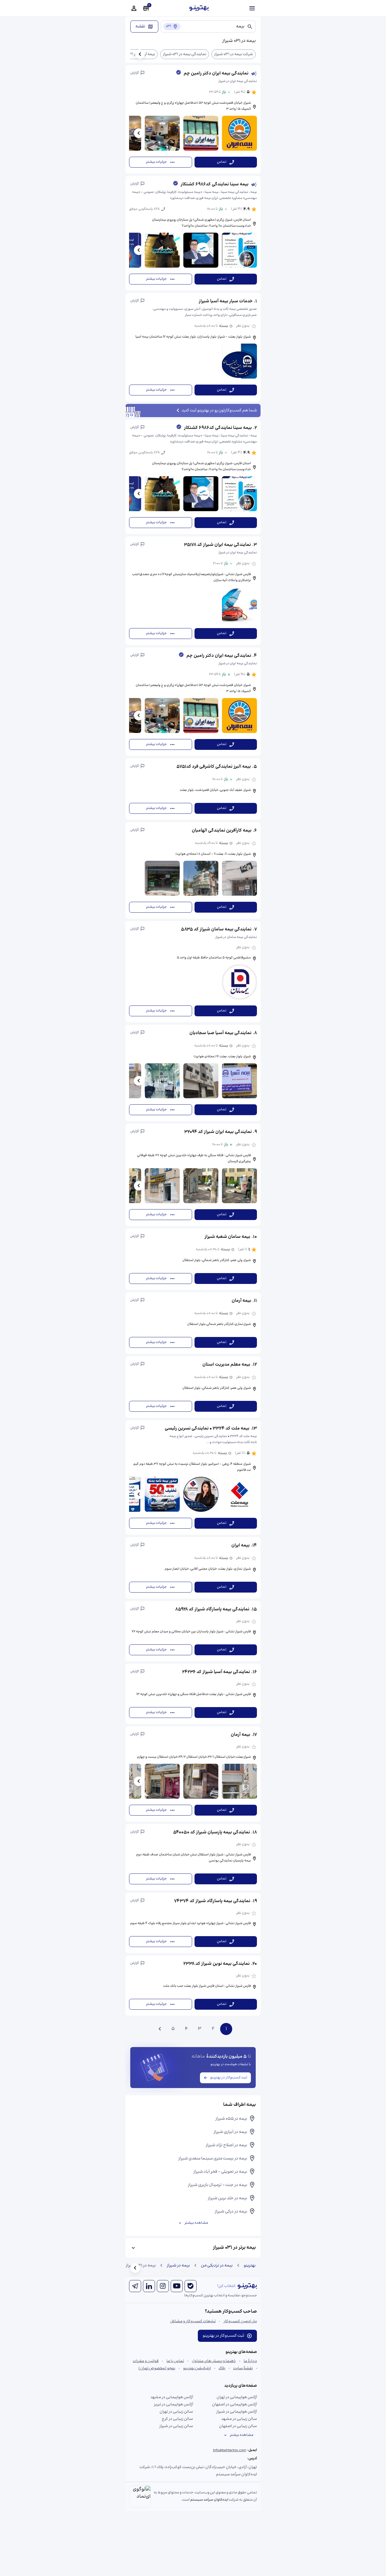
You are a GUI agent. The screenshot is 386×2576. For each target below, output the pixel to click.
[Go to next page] (160, 2029)
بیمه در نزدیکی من (217, 2266)
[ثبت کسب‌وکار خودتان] (146, 8)
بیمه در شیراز (178, 2266)
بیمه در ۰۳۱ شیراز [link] (141, 2266)
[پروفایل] (134, 8)
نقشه (140, 27)
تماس (222, 162)
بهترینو (250, 2266)
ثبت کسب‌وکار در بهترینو (229, 2078)
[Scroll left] (140, 54)
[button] (193, 119)
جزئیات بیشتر (156, 162)
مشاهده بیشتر (196, 2223)
